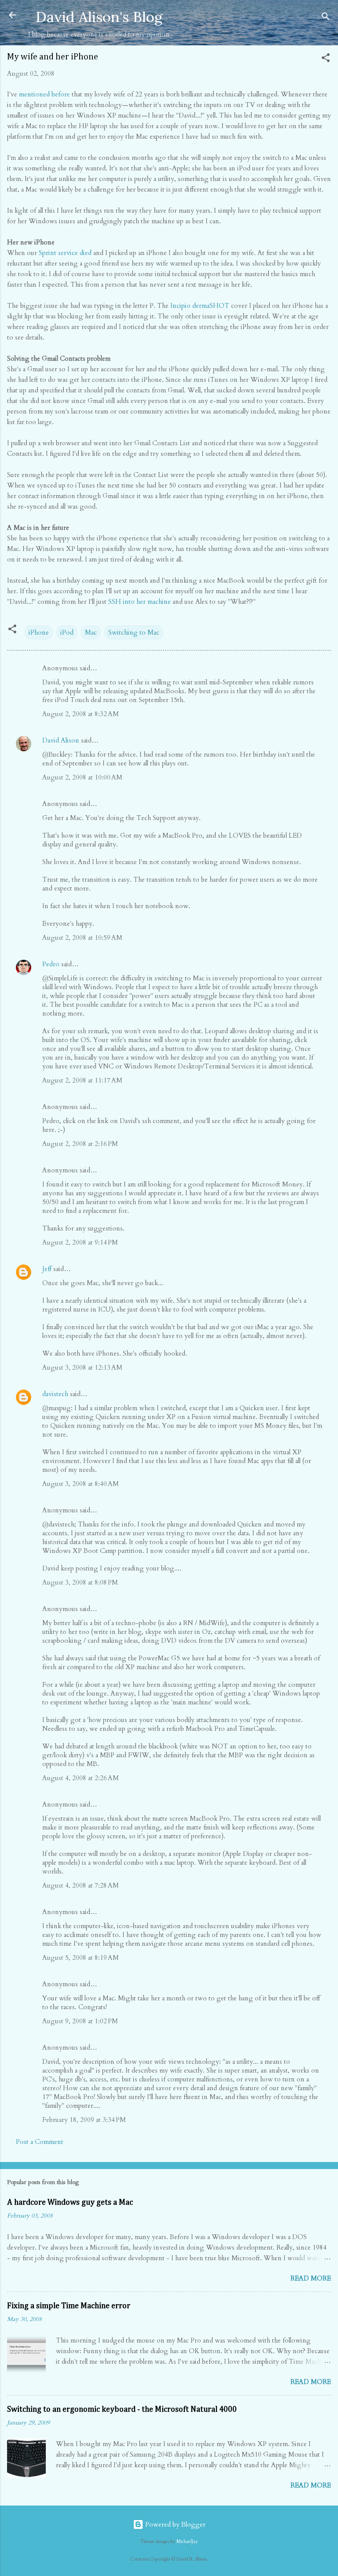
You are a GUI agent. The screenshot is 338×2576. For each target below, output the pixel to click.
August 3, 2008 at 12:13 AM (82, 1367)
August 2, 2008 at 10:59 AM (82, 938)
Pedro (51, 964)
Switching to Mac (134, 632)
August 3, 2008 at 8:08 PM (80, 1582)
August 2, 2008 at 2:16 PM (80, 1144)
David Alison (61, 740)
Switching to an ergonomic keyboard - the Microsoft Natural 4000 (122, 2410)
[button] (326, 59)
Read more (311, 2278)
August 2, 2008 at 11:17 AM (82, 1080)
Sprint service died (65, 253)
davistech (55, 1394)
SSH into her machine (140, 602)
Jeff (47, 1269)
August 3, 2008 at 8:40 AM (81, 1484)
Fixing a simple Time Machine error (69, 2306)
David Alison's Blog (99, 17)
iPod (67, 632)
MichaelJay (187, 2542)
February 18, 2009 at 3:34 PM (84, 2120)
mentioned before (44, 94)
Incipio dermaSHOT (200, 306)
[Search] (326, 18)
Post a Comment (40, 2142)
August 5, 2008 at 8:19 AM (81, 1958)
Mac (91, 632)
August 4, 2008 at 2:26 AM (81, 1778)
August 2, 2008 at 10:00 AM (82, 777)
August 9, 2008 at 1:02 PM (80, 2021)
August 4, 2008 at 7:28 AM (81, 1885)
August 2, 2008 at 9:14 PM (80, 1242)
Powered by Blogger (175, 2524)
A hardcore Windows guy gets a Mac (70, 2203)
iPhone (39, 632)
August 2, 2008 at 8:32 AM (81, 714)
